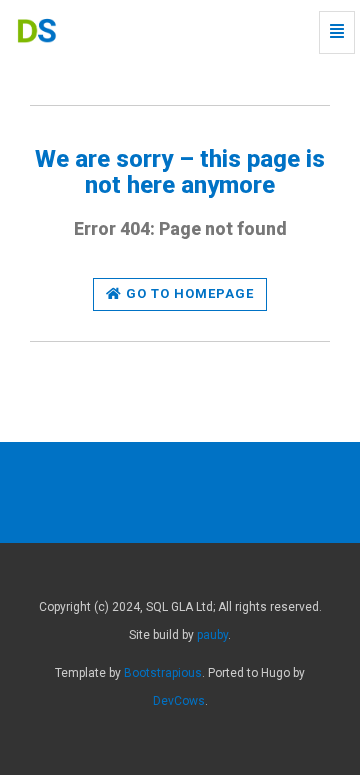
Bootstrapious (163, 673)
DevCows (179, 701)
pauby (212, 635)
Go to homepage (188, 293)
